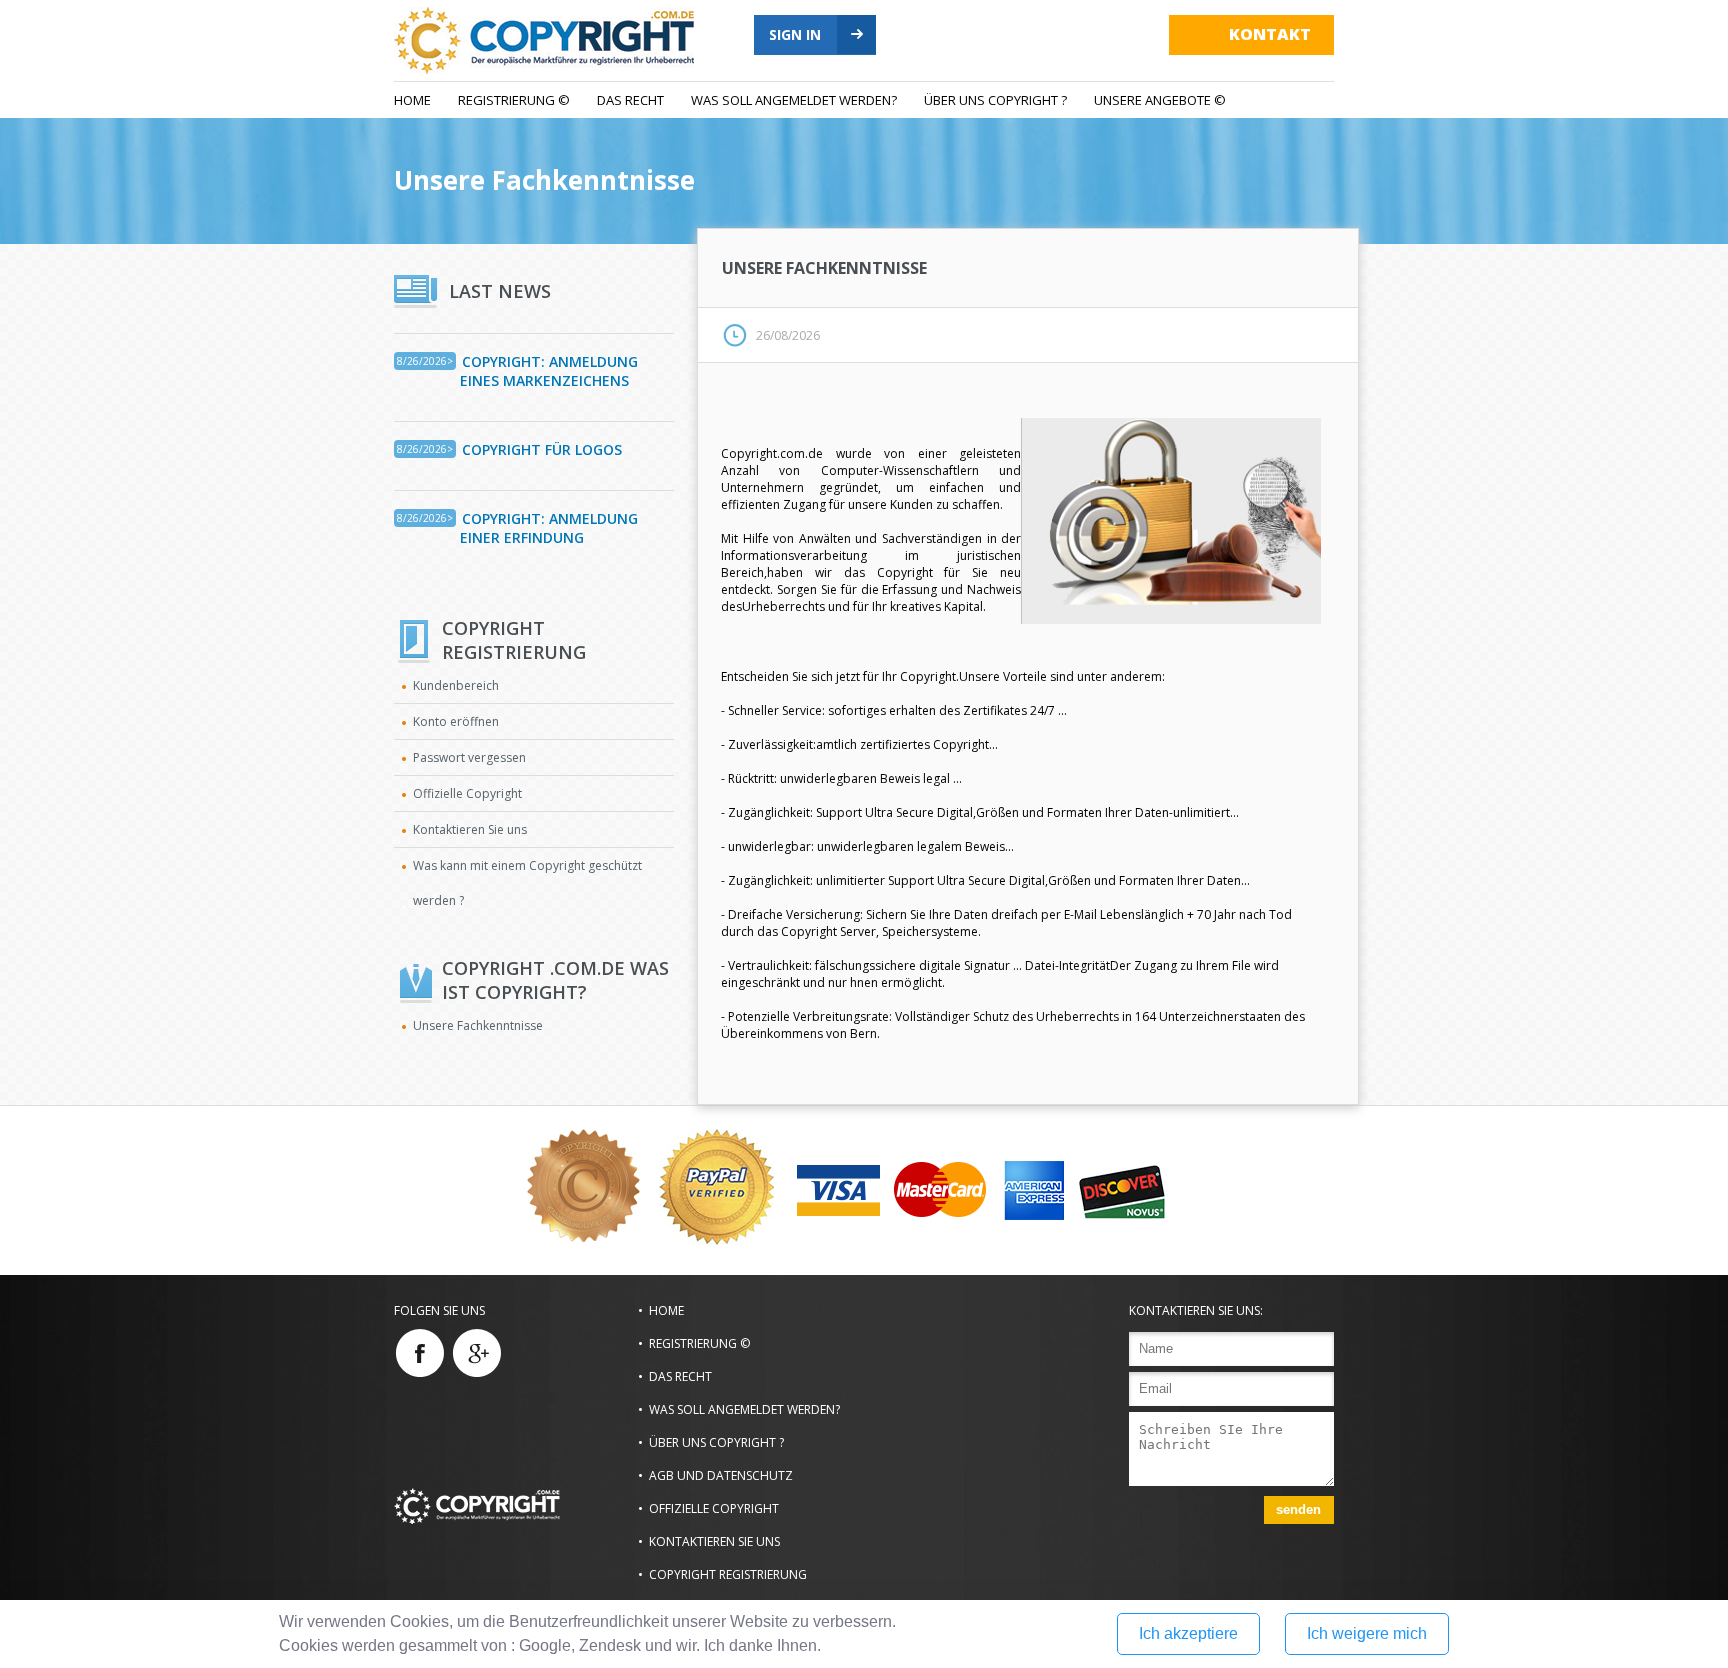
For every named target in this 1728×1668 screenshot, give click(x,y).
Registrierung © (514, 100)
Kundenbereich (456, 685)
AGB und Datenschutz (721, 1475)
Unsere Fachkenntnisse (544, 180)
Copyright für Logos (542, 449)
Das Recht (630, 100)
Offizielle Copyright (467, 793)
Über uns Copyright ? (995, 100)
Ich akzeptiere (1188, 1633)
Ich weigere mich (1367, 1633)
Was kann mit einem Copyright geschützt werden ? (527, 883)
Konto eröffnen (456, 721)
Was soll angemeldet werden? (794, 100)
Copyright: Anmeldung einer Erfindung (549, 528)
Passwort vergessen (469, 757)
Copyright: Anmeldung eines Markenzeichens (549, 371)
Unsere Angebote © (1160, 100)
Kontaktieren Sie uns (470, 829)
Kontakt (1270, 34)
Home (412, 100)
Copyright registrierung (728, 1574)
